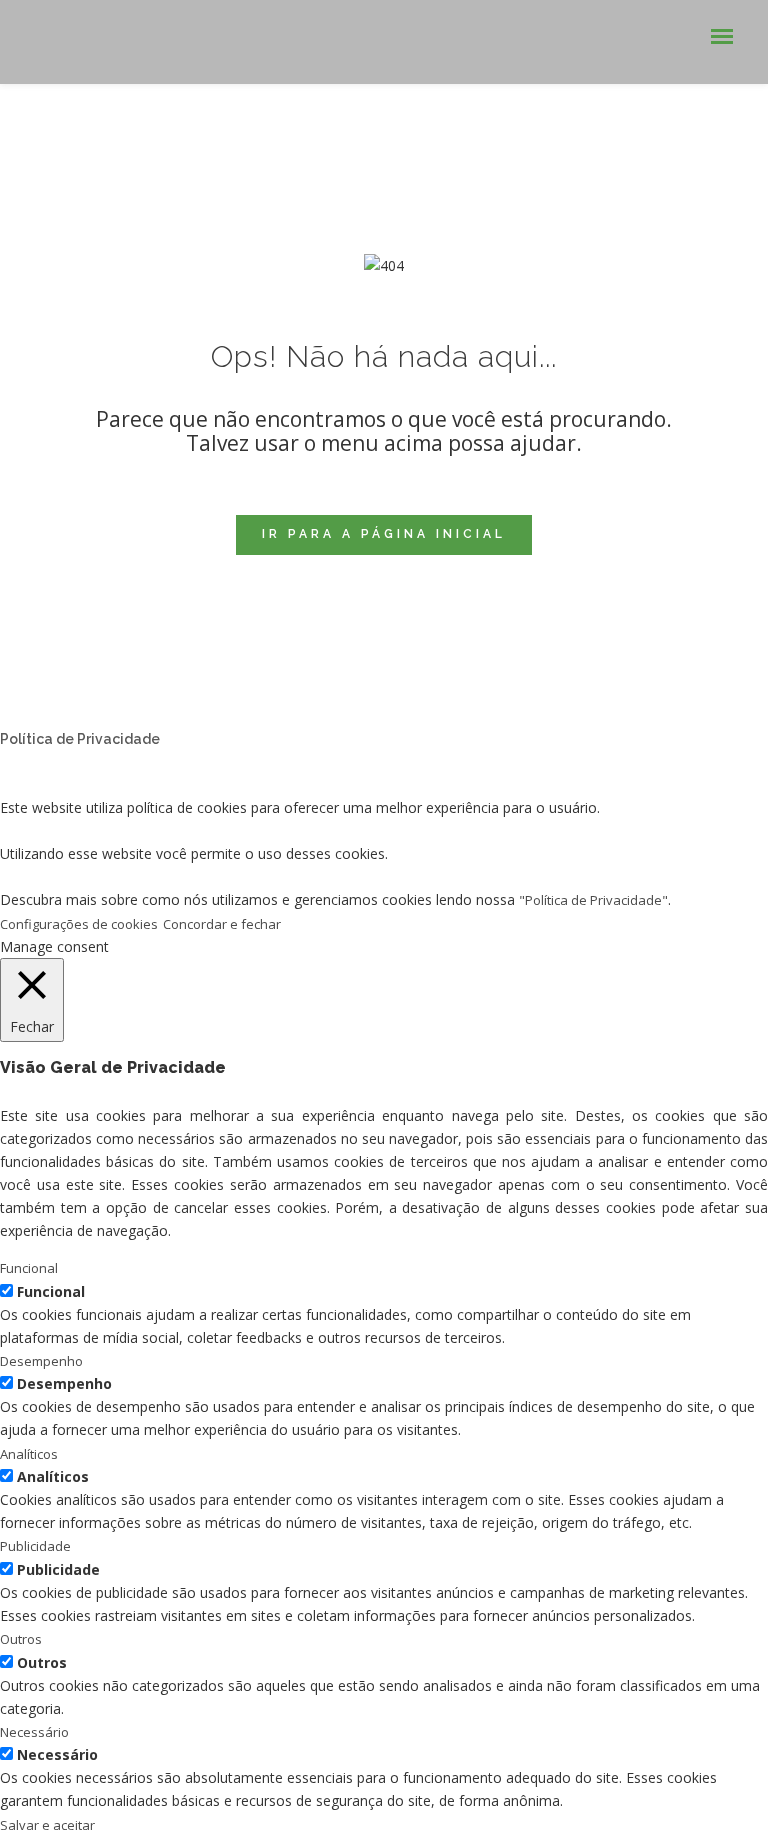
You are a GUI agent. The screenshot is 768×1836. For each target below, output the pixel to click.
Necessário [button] (34, 1732)
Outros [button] (21, 1639)
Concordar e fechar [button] (222, 924)
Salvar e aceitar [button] (47, 1825)
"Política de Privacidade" (593, 900)
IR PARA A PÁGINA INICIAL (384, 534)
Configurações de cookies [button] (79, 924)
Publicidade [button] (35, 1546)
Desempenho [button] (41, 1361)
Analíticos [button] (29, 1454)
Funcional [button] (29, 1268)
